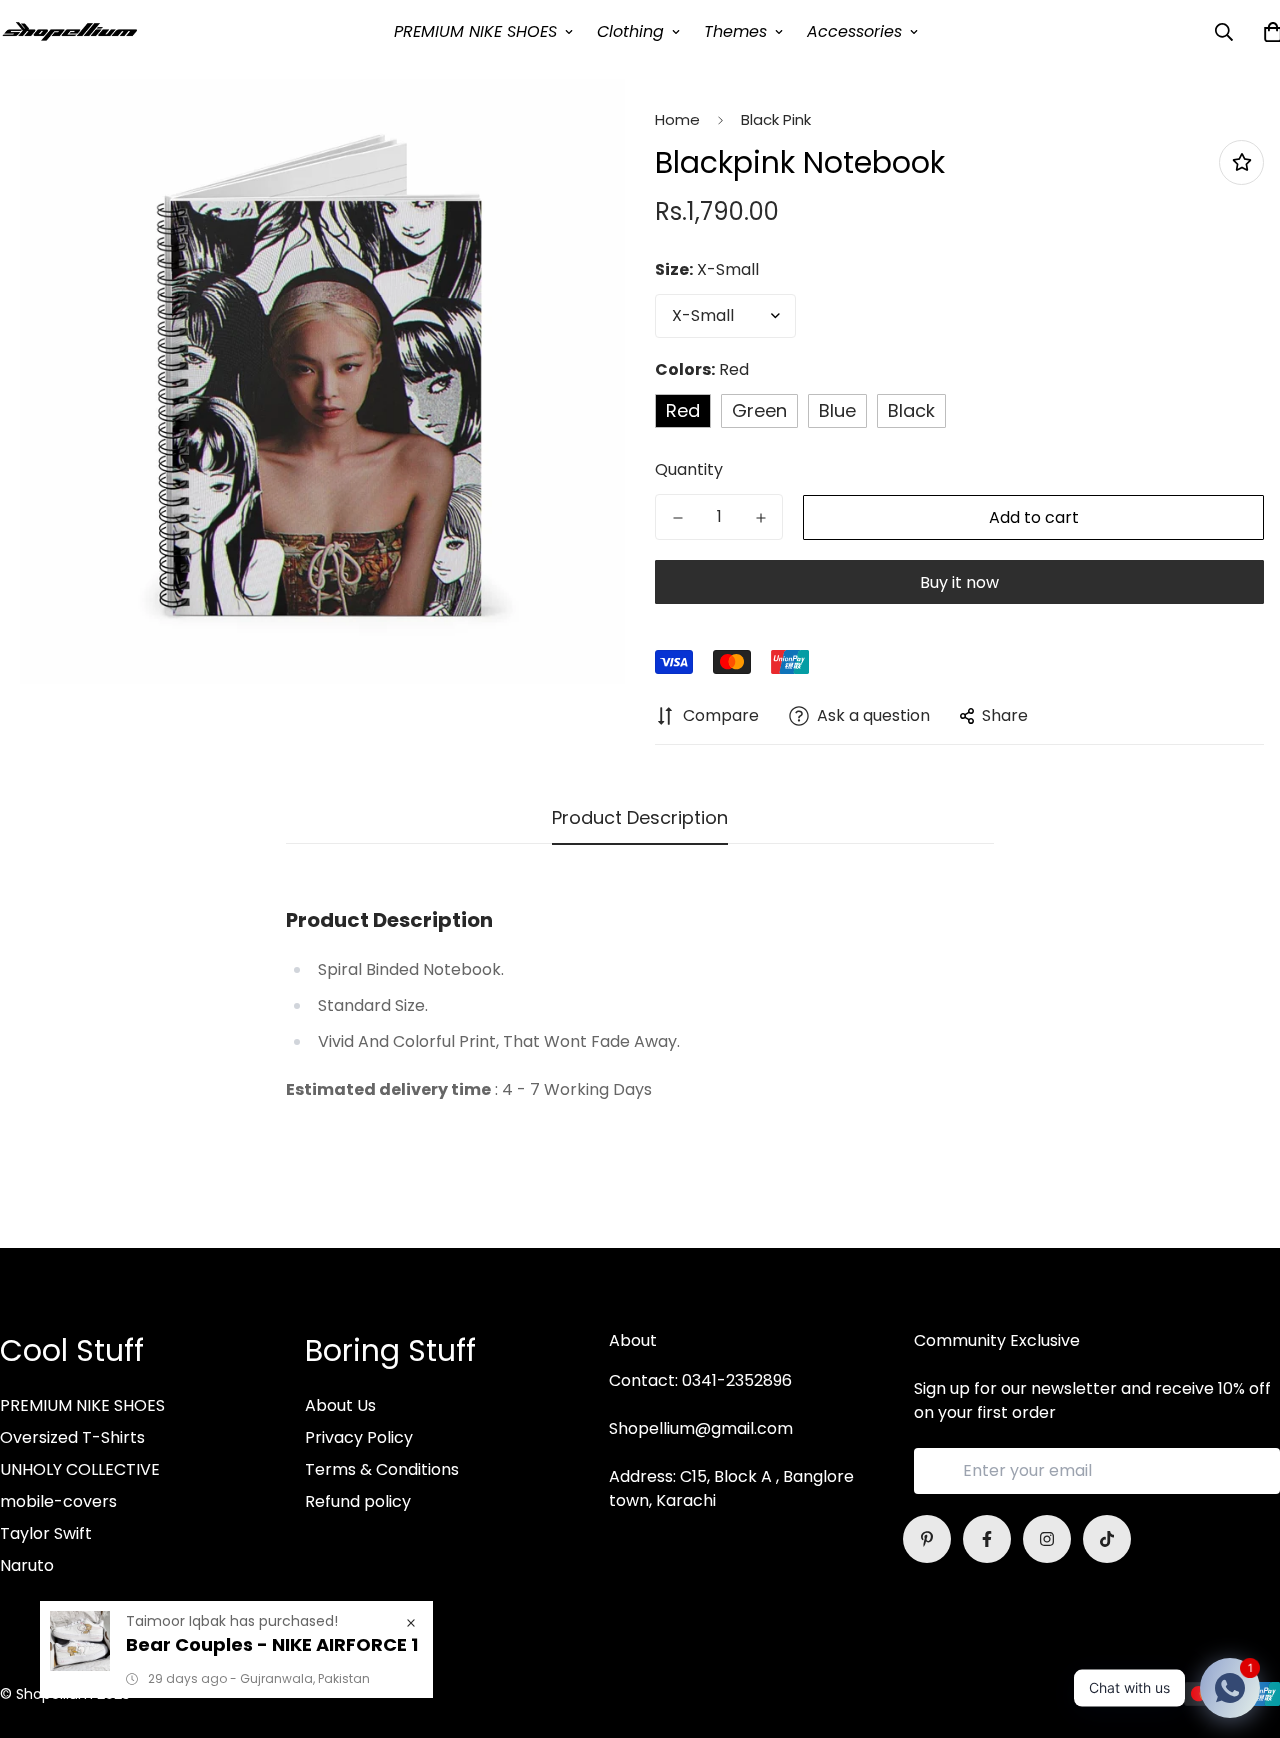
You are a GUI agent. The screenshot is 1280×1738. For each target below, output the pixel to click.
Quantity (689, 469)
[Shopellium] (70, 31)
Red (683, 410)
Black (911, 410)
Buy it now (959, 582)
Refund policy (358, 1501)
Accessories (854, 31)
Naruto (27, 1565)
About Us (340, 1405)
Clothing (630, 31)
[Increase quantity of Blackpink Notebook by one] (760, 518)
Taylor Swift (46, 1533)
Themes (735, 31)
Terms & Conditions (382, 1469)
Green (759, 410)
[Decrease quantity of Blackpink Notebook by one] (677, 518)
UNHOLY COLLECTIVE (80, 1469)
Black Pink (776, 119)
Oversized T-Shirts (72, 1437)
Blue (837, 410)
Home (677, 119)
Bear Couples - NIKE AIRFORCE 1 (272, 1644)
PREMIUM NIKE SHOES (475, 31)
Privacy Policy (359, 1437)
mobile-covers (58, 1501)
